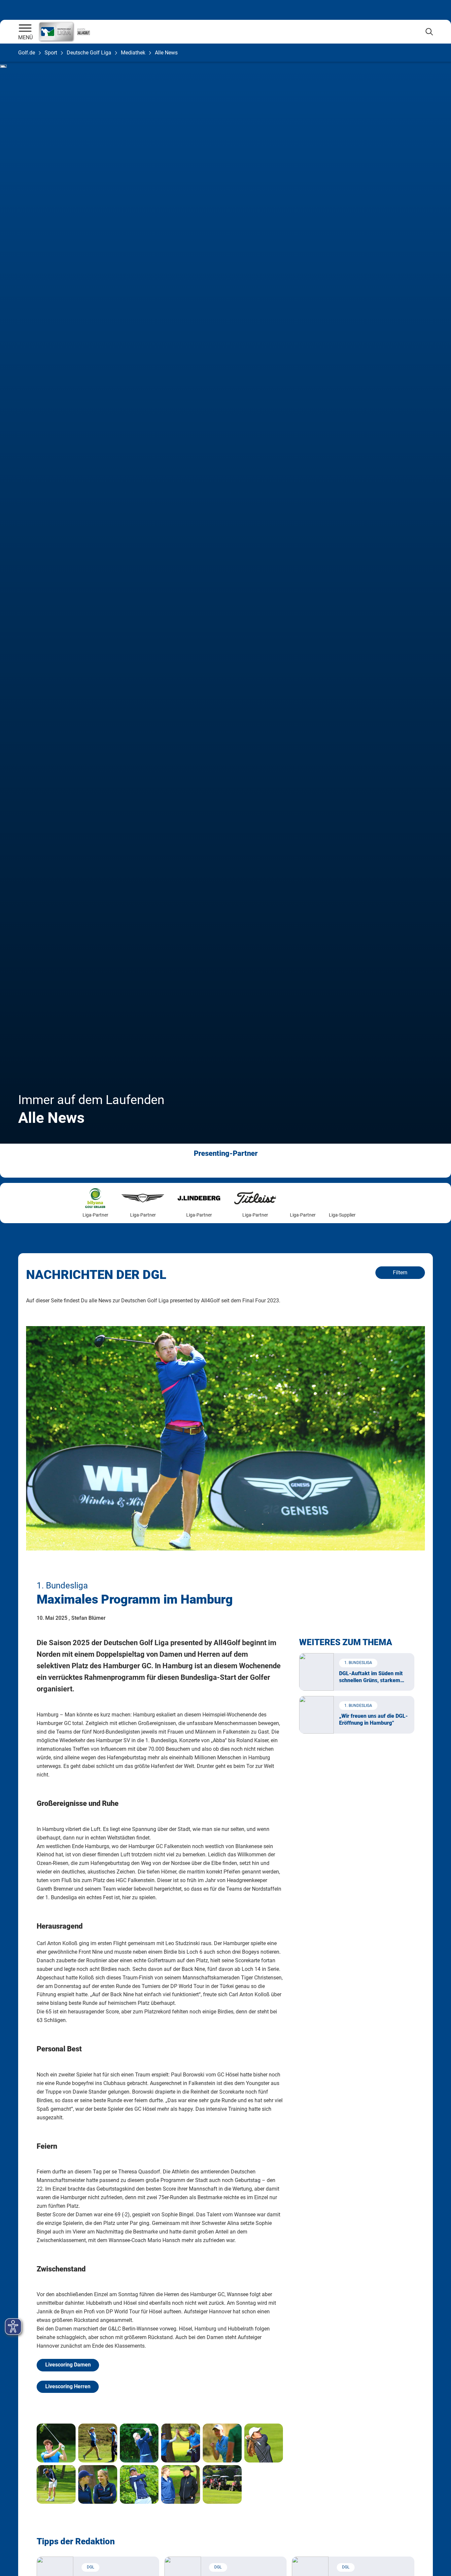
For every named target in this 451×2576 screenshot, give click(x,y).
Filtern (400, 1272)
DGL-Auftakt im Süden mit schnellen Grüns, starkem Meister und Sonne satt (371, 1677)
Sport (51, 53)
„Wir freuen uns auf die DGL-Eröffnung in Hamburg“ (373, 1719)
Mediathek (133, 53)
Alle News (166, 53)
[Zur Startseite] (25, 29)
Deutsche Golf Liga (89, 53)
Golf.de (27, 53)
